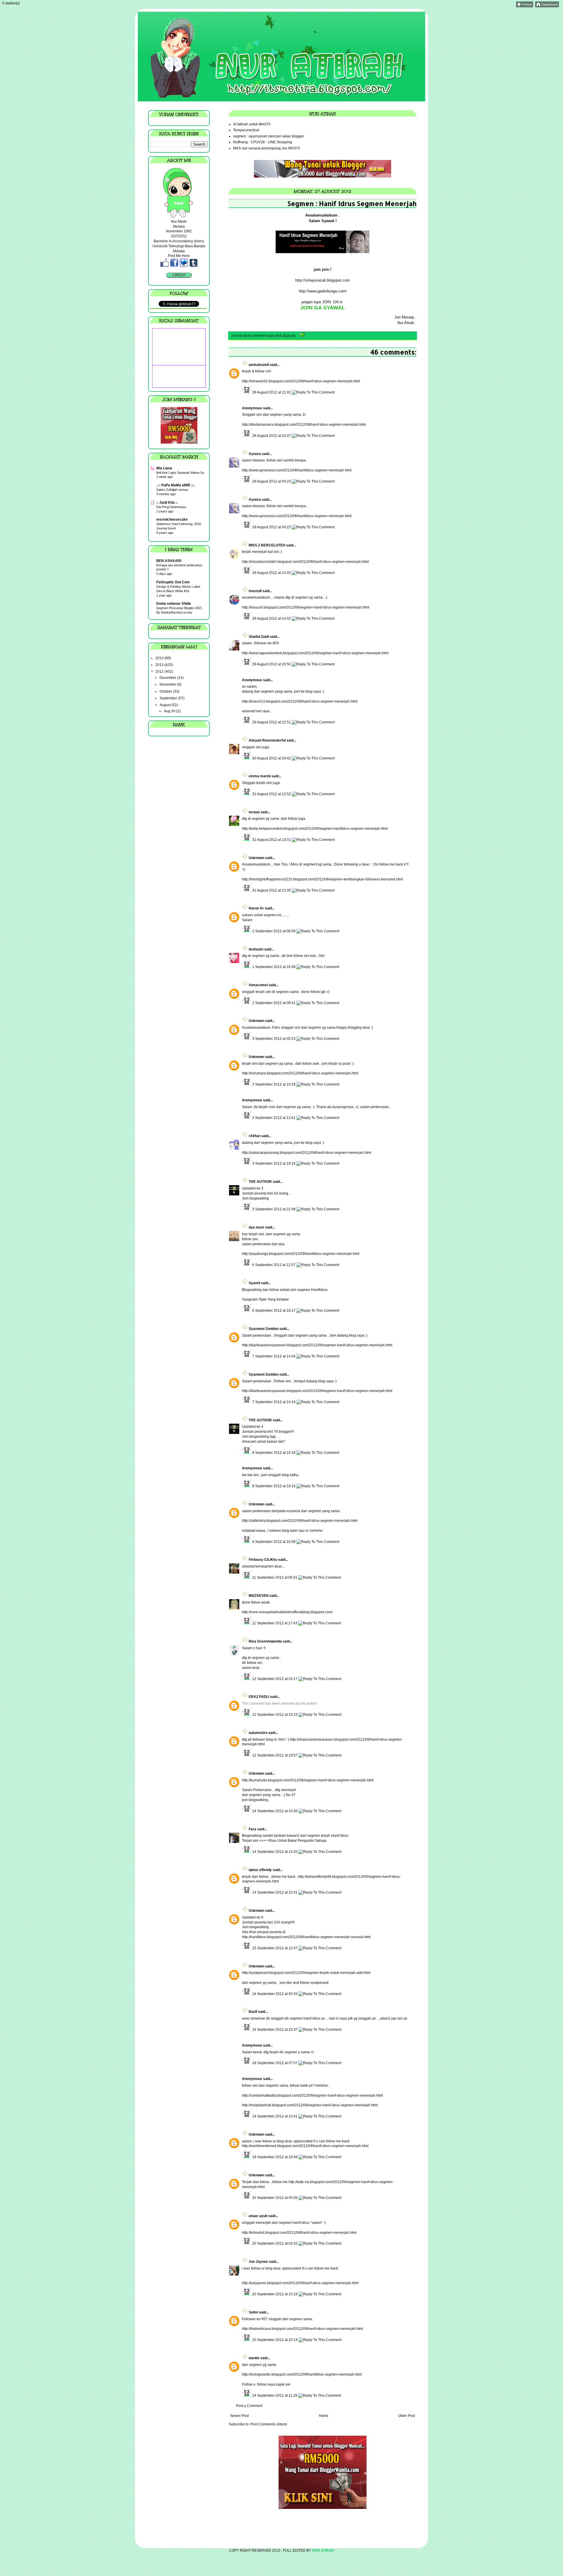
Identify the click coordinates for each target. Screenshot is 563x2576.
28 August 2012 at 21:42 (272, 392)
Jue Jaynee (258, 2262)
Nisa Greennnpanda (265, 1641)
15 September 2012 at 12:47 (275, 1948)
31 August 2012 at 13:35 (272, 890)
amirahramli (259, 365)
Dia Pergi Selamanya (171, 507)
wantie (254, 2358)
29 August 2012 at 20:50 (272, 664)
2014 (160, 658)
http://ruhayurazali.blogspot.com (323, 280)
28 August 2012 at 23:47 (272, 436)
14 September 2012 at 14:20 (275, 1852)
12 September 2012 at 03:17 (275, 1679)
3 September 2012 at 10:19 (274, 1084)
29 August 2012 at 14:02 (272, 619)
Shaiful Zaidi (259, 637)
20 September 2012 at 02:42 (275, 2243)
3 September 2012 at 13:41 (274, 1118)
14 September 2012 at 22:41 (275, 1892)
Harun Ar (256, 908)
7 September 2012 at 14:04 (274, 1356)
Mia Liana (164, 468)
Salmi (253, 2312)
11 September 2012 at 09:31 (275, 1577)
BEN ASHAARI (169, 561)
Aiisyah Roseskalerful (267, 740)
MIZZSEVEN (259, 1596)
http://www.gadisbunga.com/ (323, 291)
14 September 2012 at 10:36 (275, 1811)
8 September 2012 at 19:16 (274, 1486)
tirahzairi (256, 949)
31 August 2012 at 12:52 (272, 794)
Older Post (407, 2416)
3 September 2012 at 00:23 (274, 1039)
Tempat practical (246, 130)
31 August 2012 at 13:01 (272, 840)
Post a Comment (249, 2406)
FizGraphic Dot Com (173, 582)
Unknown (256, 858)
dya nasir (256, 1227)
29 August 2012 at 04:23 (272, 481)
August (166, 705)
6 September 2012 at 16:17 (274, 1311)
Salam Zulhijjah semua (172, 490)
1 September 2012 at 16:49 (274, 967)
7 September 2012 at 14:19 (274, 1402)
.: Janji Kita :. (167, 502)
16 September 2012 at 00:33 (275, 1994)
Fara (252, 1829)
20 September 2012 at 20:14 (275, 2340)
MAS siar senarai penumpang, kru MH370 (267, 148)
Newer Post (239, 2416)
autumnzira (258, 1733)
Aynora (255, 454)
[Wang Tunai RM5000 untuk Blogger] (323, 176)
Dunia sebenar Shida (174, 604)
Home (324, 2416)
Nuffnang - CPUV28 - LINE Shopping (263, 142)
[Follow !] (525, 6)
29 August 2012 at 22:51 (272, 722)
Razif (253, 2012)
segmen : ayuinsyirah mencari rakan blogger (269, 136)
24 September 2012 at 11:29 (275, 2396)
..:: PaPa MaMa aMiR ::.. (176, 485)
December (168, 678)
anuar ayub (258, 2216)
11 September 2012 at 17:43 (275, 1623)
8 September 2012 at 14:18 (274, 1453)
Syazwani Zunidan (264, 1329)
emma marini (260, 776)
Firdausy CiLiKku (263, 1560)
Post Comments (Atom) (269, 2424)
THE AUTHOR (260, 1182)
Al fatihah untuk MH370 (252, 124)
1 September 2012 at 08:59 (274, 931)
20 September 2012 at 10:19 (275, 2294)
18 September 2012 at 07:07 (275, 2063)
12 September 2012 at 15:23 (275, 1715)
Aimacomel (258, 985)
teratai (254, 812)
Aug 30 (170, 711)
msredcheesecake (172, 519)
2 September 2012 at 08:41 (274, 1003)
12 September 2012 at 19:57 (275, 1755)
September (169, 698)
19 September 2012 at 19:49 (275, 2157)
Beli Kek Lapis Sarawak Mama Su (180, 473)
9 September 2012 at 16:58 (274, 1542)
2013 (160, 665)
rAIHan (255, 1136)
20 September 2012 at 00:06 (275, 2198)
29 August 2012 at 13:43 (272, 573)
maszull (255, 591)
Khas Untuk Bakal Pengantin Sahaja (297, 1841)
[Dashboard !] (547, 6)
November (168, 684)
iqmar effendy (260, 1870)
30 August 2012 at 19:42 (272, 758)
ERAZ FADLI (259, 1697)
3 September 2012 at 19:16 (274, 1163)
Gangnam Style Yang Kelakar (265, 1299)
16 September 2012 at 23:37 (275, 2030)
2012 (160, 672)
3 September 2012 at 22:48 (274, 1209)
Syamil (254, 1283)
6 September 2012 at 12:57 (274, 1265)
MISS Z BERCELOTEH (267, 545)
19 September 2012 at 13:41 (275, 2116)
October (166, 691)
